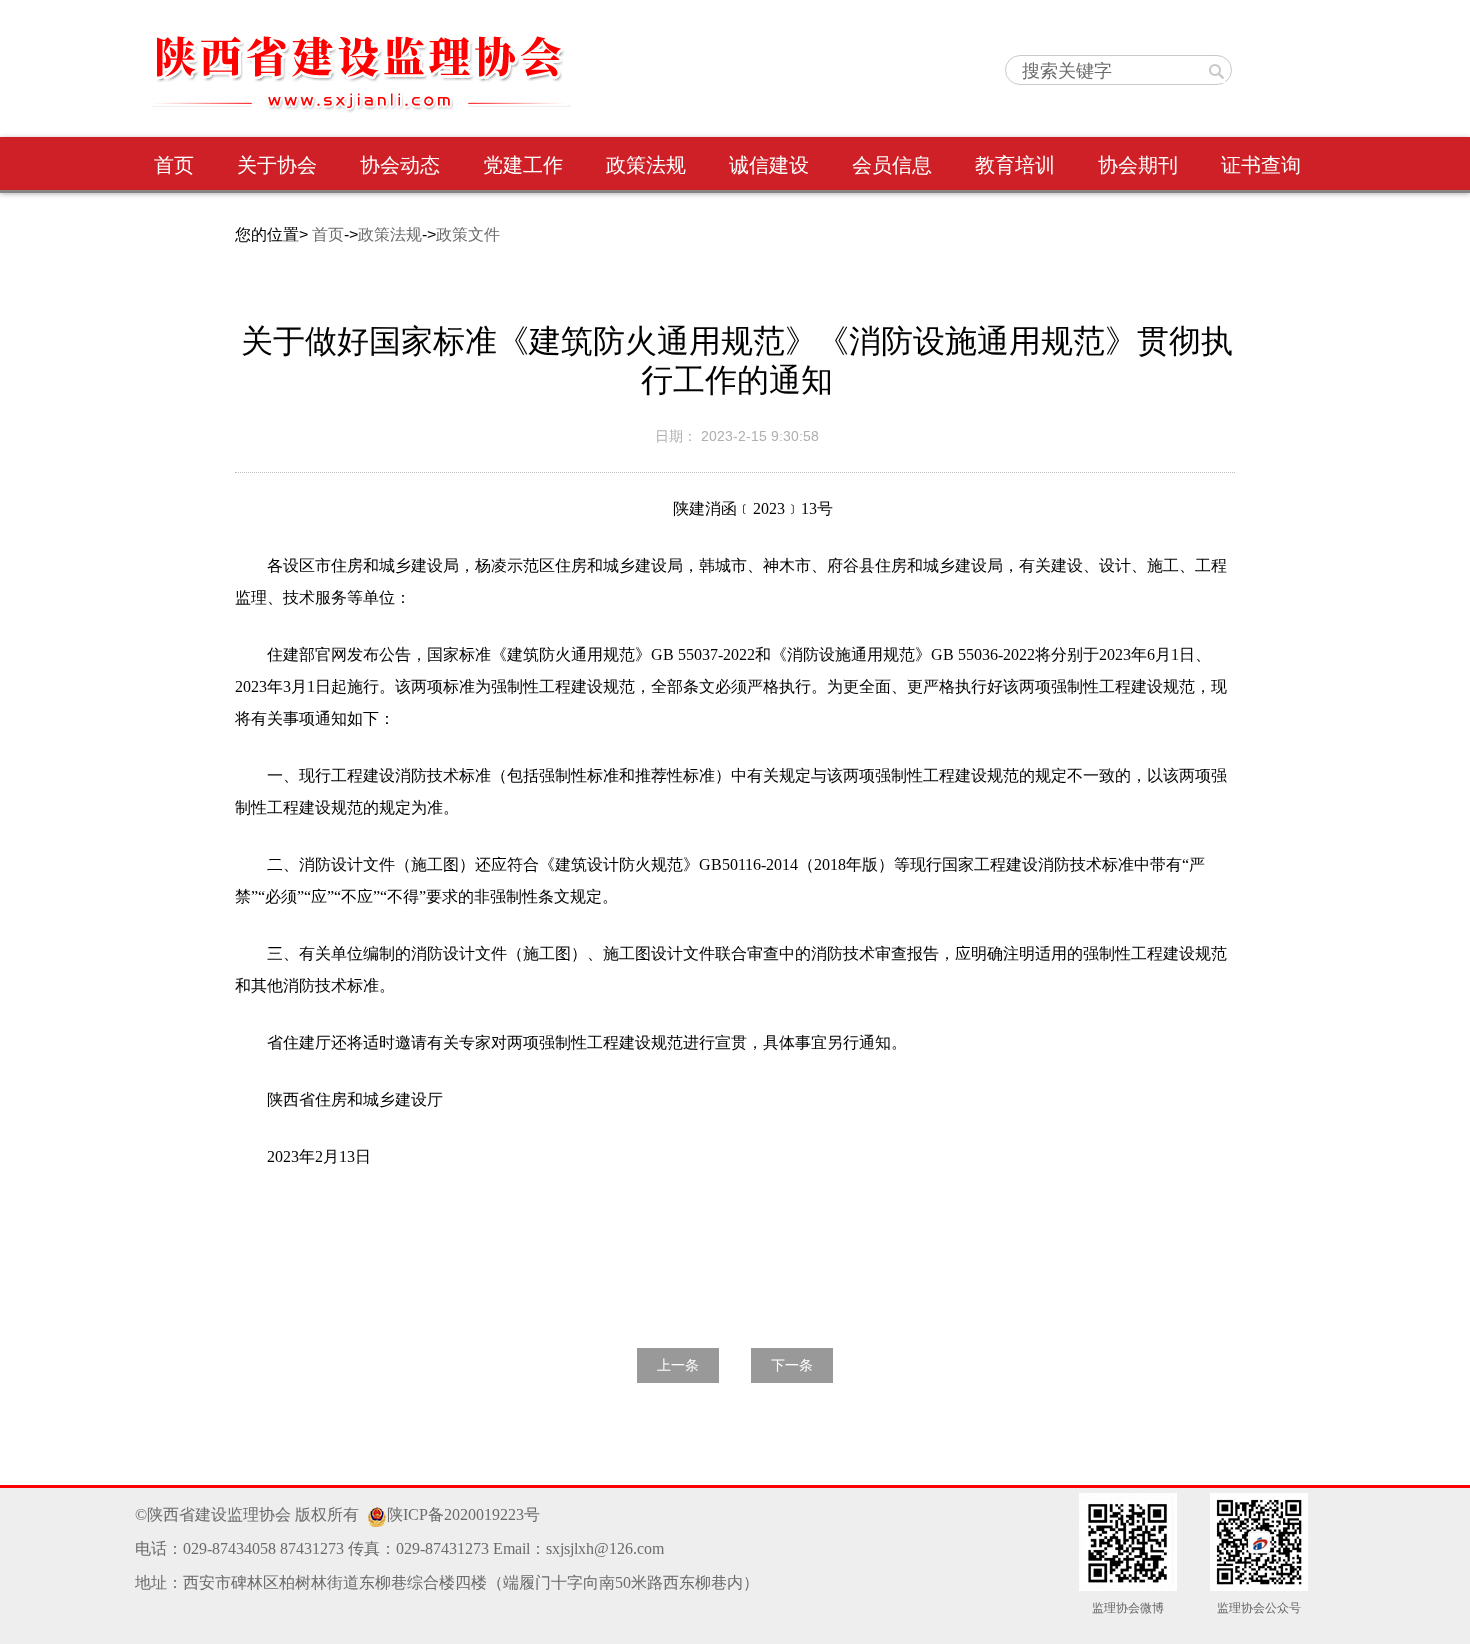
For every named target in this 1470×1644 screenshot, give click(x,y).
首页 (328, 234)
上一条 (678, 1365)
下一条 (792, 1365)
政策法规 (390, 234)
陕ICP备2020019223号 (463, 1514)
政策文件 (468, 234)
